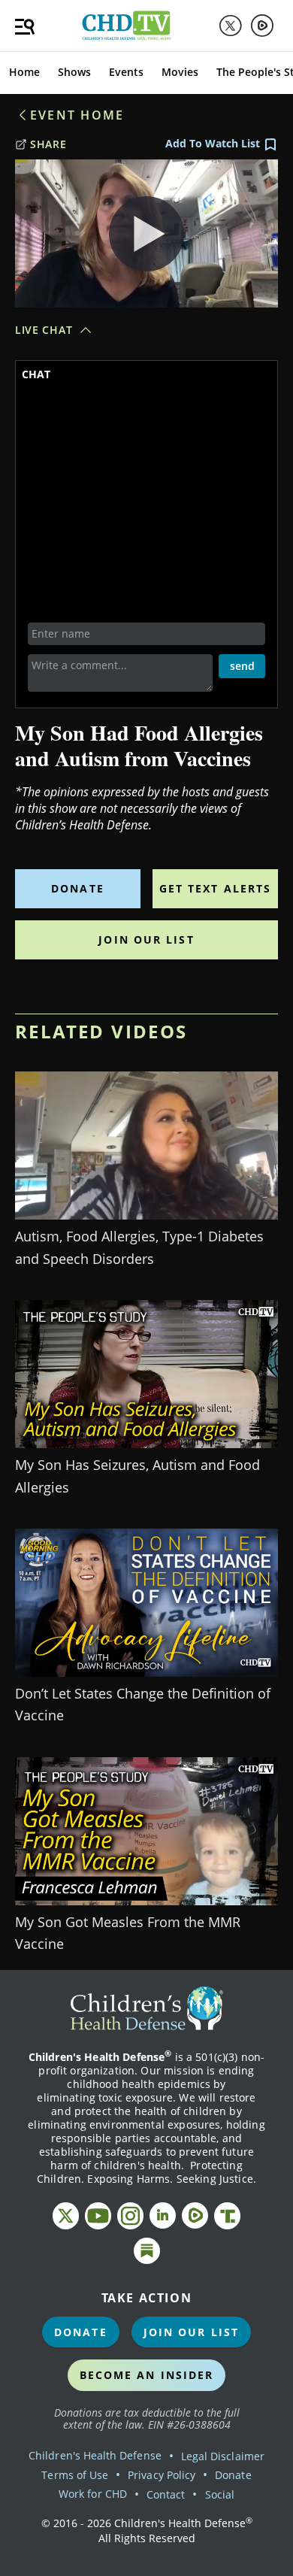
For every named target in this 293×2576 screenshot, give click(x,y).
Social (220, 2494)
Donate (78, 888)
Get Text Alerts (216, 888)
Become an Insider (147, 2375)
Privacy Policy (162, 2475)
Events (126, 72)
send (242, 666)
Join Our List (146, 939)
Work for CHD (93, 2494)
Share (48, 144)
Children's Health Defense (95, 2455)
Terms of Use (75, 2475)
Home (24, 72)
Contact (166, 2494)
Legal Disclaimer (223, 2456)
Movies (180, 72)
